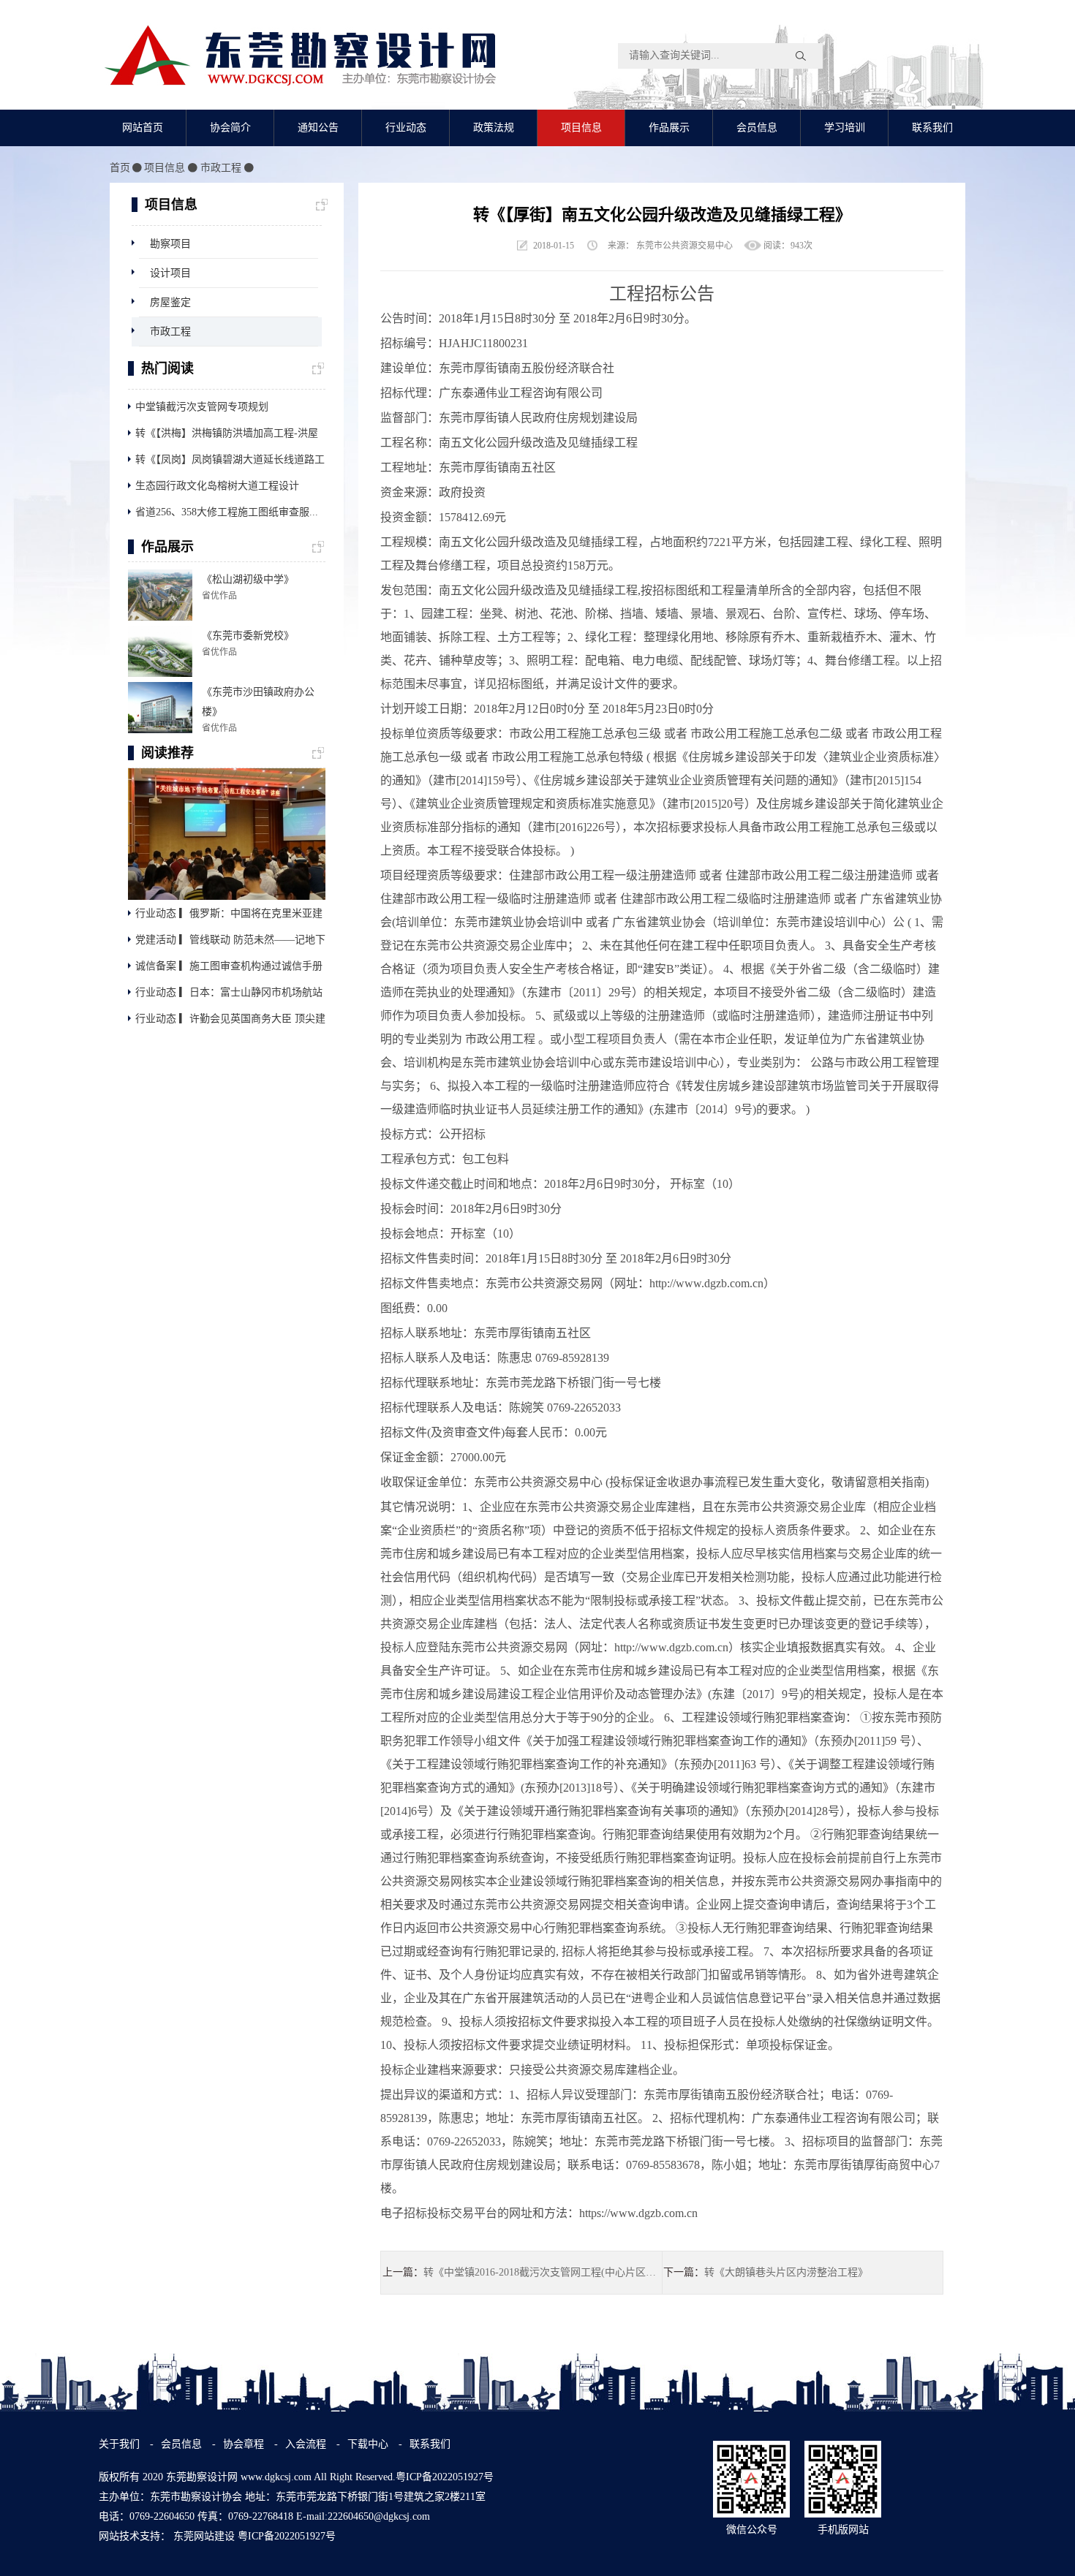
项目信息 (581, 128)
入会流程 (306, 2444)
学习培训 (845, 128)
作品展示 (669, 128)
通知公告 (318, 128)
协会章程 (245, 2444)
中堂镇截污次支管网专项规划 (202, 407)
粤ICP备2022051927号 (287, 2536)
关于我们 (119, 2444)
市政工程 (221, 168)
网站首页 (143, 128)
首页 (120, 168)
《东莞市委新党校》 (248, 636)
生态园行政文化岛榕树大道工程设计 (217, 486)
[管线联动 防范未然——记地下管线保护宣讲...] (227, 833)
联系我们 (932, 128)
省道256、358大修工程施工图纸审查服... (227, 512)
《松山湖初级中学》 (248, 579)
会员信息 (757, 128)
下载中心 (369, 2444)
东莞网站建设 (204, 2536)
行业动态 (406, 128)
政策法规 (494, 128)
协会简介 (230, 128)
